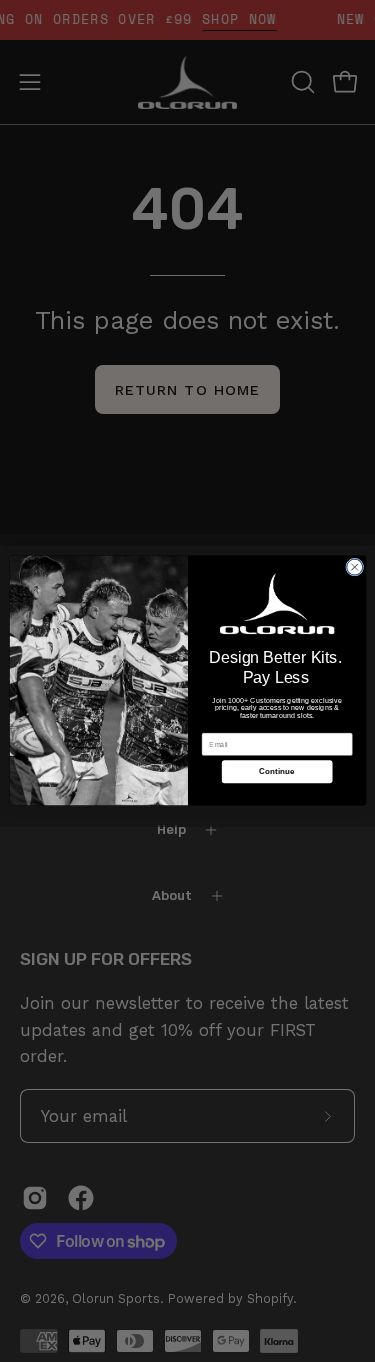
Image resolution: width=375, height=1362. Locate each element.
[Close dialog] (354, 568)
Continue (277, 772)
